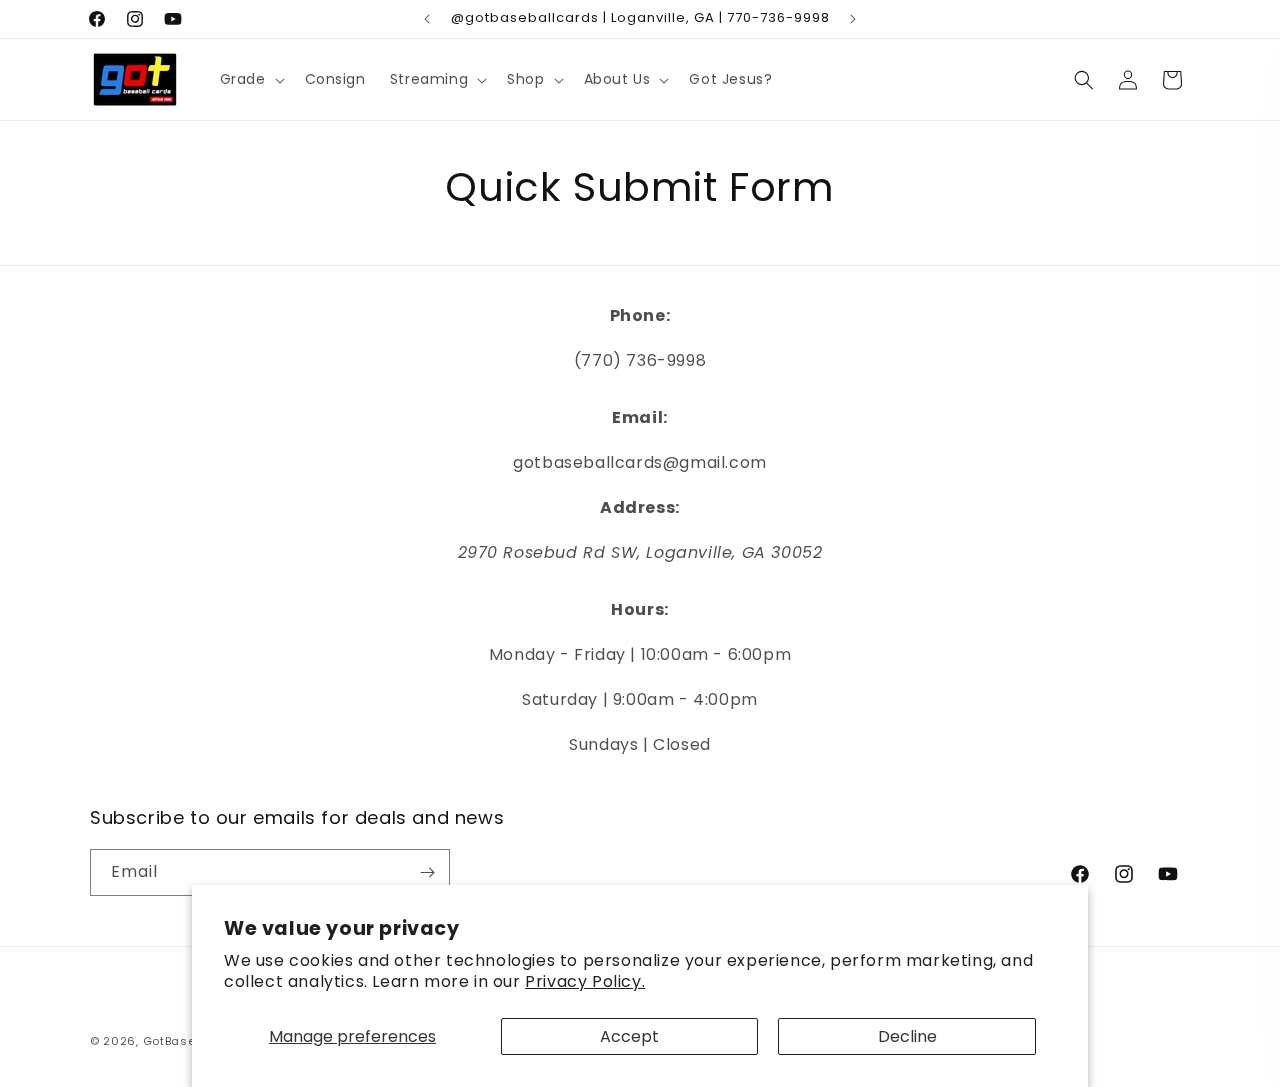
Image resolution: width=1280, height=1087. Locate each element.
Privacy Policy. (585, 981)
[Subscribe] (427, 872)
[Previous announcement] (427, 19)
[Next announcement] (853, 19)
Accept (629, 1036)
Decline (907, 1036)
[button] (250, 79)
